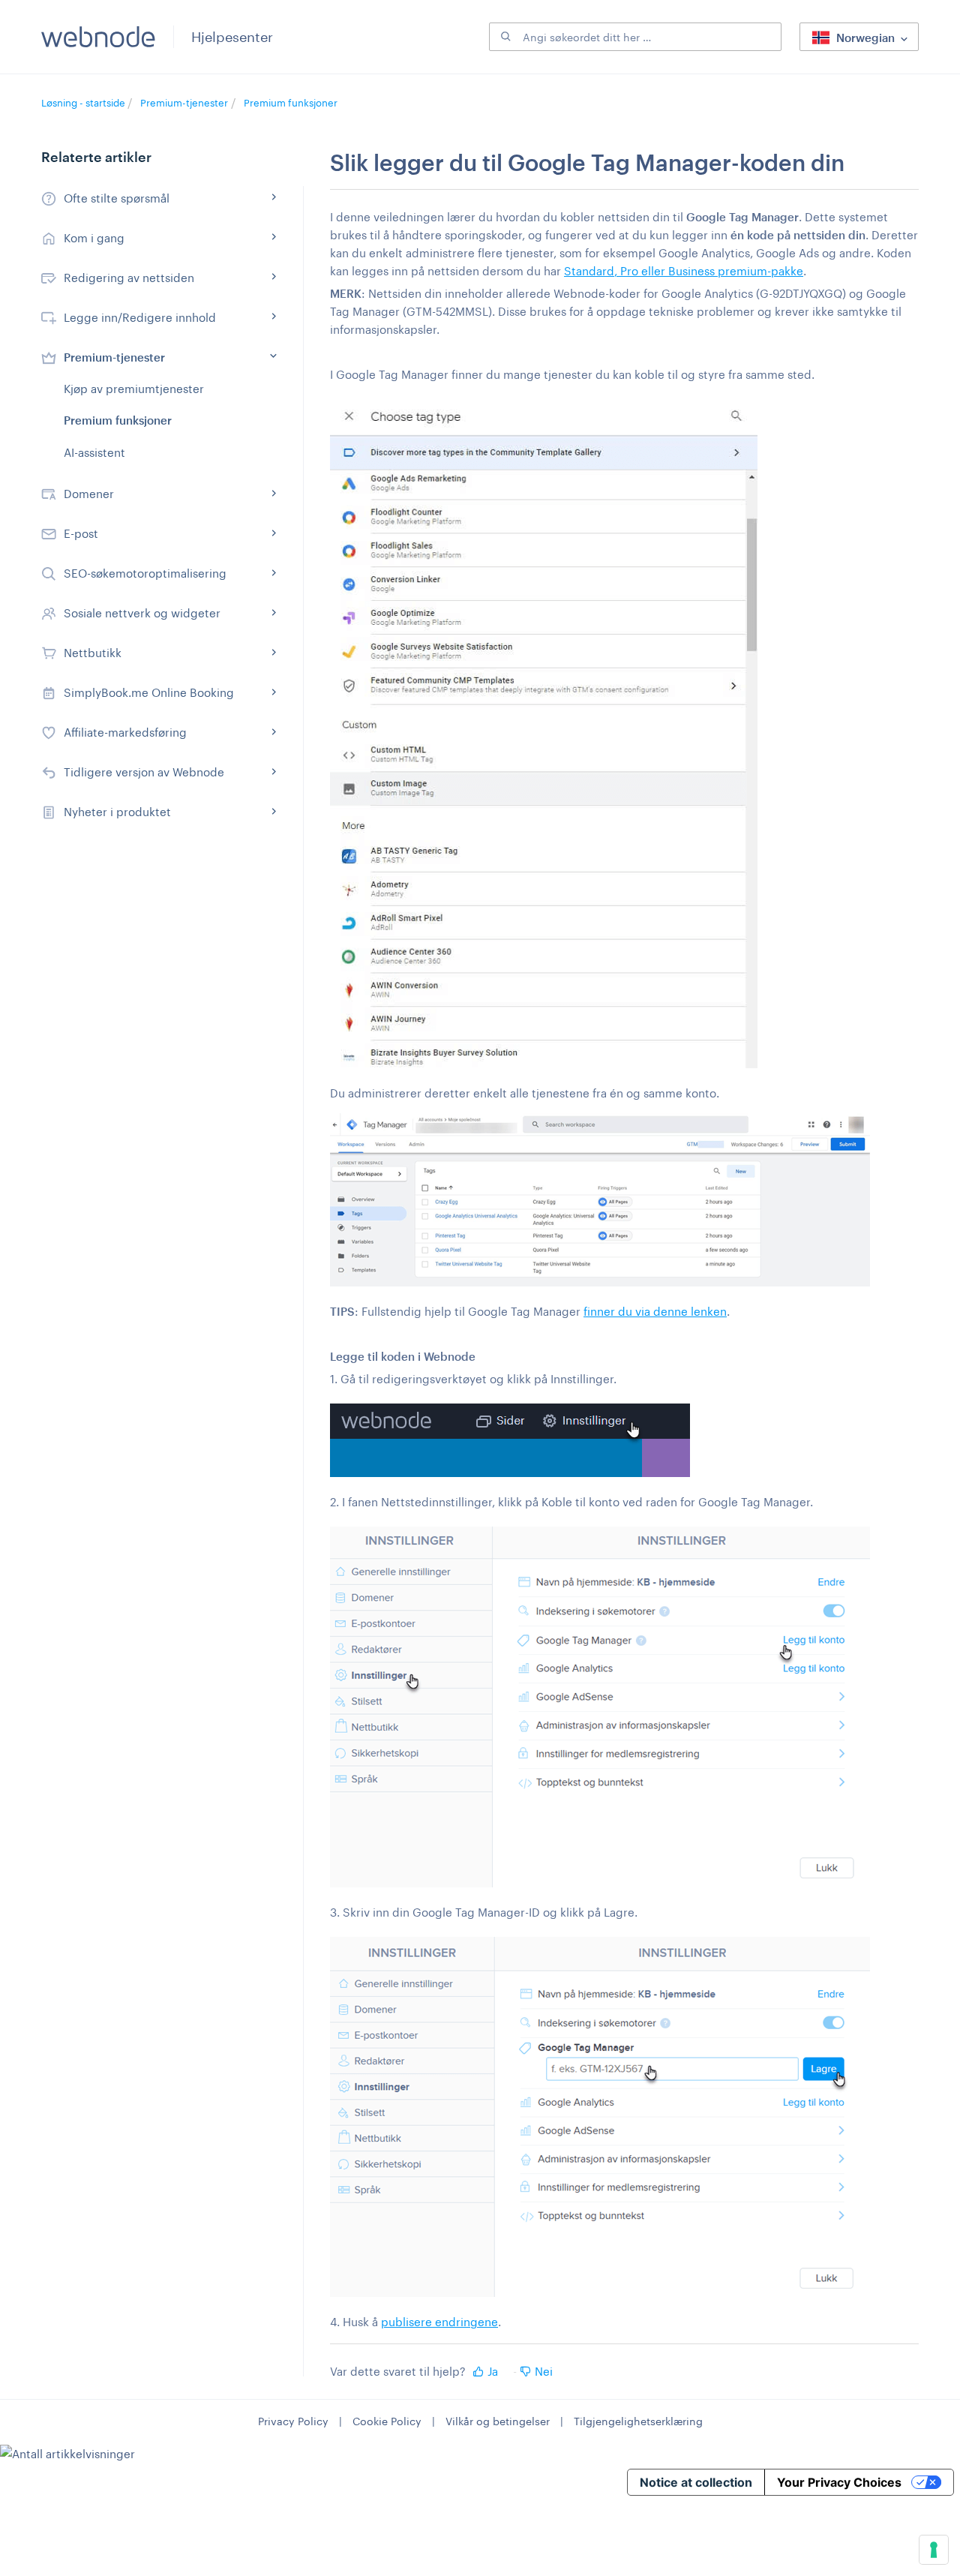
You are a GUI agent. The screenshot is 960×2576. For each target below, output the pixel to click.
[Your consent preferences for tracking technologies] (934, 2550)
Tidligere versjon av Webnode (144, 772)
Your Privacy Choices (839, 2482)
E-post (81, 533)
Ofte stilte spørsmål (117, 198)
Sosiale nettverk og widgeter (142, 613)
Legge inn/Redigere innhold (140, 317)
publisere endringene (439, 2322)
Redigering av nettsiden (129, 278)
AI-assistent (94, 452)
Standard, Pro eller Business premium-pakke (684, 271)
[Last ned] (452, 1126)
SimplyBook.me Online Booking (149, 692)
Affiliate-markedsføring (125, 732)
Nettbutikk (93, 653)
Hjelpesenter (232, 37)
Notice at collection (696, 2482)
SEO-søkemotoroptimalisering (145, 573)
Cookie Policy (387, 2421)
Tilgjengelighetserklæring (638, 2421)
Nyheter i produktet (117, 812)
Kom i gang (94, 238)
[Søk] (504, 37)
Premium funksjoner (291, 103)
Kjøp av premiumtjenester (134, 389)
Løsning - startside (84, 103)
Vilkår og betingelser (498, 2421)
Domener (89, 494)
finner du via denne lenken (655, 1311)
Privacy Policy (293, 2421)
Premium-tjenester (184, 103)
